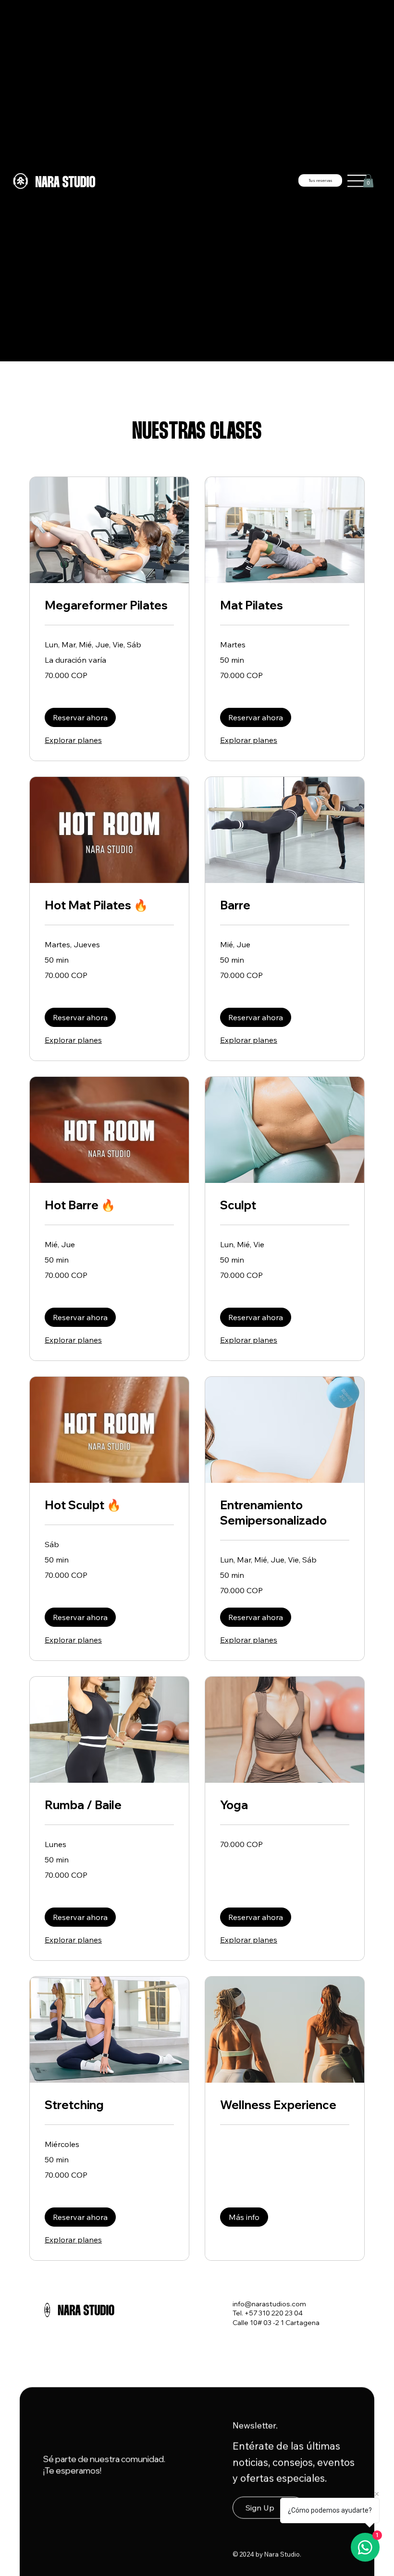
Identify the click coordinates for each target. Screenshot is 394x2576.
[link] (109, 606)
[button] (368, 181)
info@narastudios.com (269, 2304)
